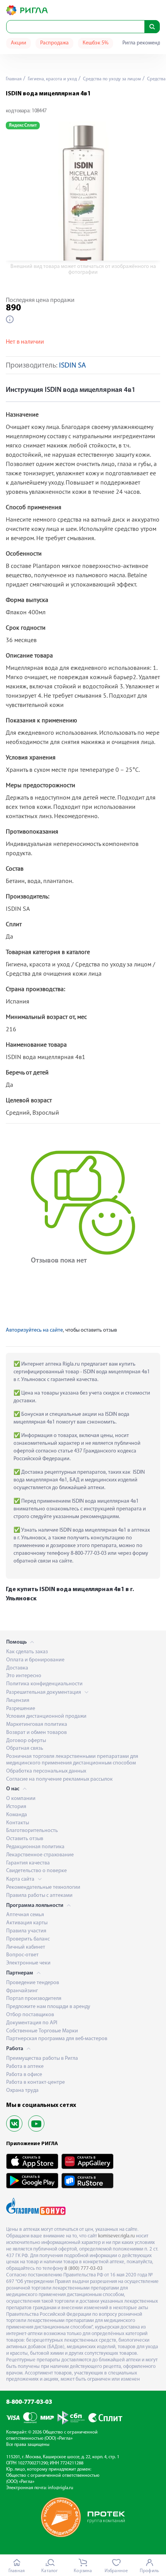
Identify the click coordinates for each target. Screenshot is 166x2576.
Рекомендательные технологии (43, 1887)
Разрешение (21, 1709)
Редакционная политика (35, 1847)
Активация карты (27, 1923)
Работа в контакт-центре (36, 2082)
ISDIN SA (73, 366)
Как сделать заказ (27, 1652)
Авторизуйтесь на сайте (34, 1330)
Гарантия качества (28, 1863)
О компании (21, 1799)
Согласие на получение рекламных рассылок (59, 1779)
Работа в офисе (24, 2075)
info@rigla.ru (61, 2488)
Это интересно (24, 1676)
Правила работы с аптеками (39, 1896)
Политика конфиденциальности (44, 1684)
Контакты (18, 1823)
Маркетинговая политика (37, 1724)
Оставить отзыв (25, 1839)
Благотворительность (32, 1831)
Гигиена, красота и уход (52, 79)
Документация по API (32, 2023)
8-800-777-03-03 (29, 2402)
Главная (14, 79)
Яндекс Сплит (23, 125)
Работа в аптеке (25, 2067)
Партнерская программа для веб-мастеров (57, 2039)
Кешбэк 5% (96, 43)
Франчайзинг (22, 1991)
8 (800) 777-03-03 (84, 2268)
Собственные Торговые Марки (42, 2031)
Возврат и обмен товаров (36, 1733)
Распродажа (54, 43)
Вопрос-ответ (22, 1955)
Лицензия (18, 1701)
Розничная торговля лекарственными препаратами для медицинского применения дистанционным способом (72, 1760)
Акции (19, 43)
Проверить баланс (28, 1939)
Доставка (17, 1668)
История (16, 1807)
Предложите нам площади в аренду (48, 2007)
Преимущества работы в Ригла (42, 2058)
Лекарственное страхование (40, 1855)
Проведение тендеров (33, 1983)
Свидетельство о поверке (36, 1871)
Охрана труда (22, 2090)
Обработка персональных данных (46, 1771)
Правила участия (26, 1931)
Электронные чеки (28, 1963)
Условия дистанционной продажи (46, 1716)
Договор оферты (26, 1741)
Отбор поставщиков (30, 2015)
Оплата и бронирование (35, 1660)
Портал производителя (34, 1999)
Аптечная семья (25, 1915)
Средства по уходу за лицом (111, 79)
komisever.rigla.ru (116, 2236)
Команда (17, 1815)
